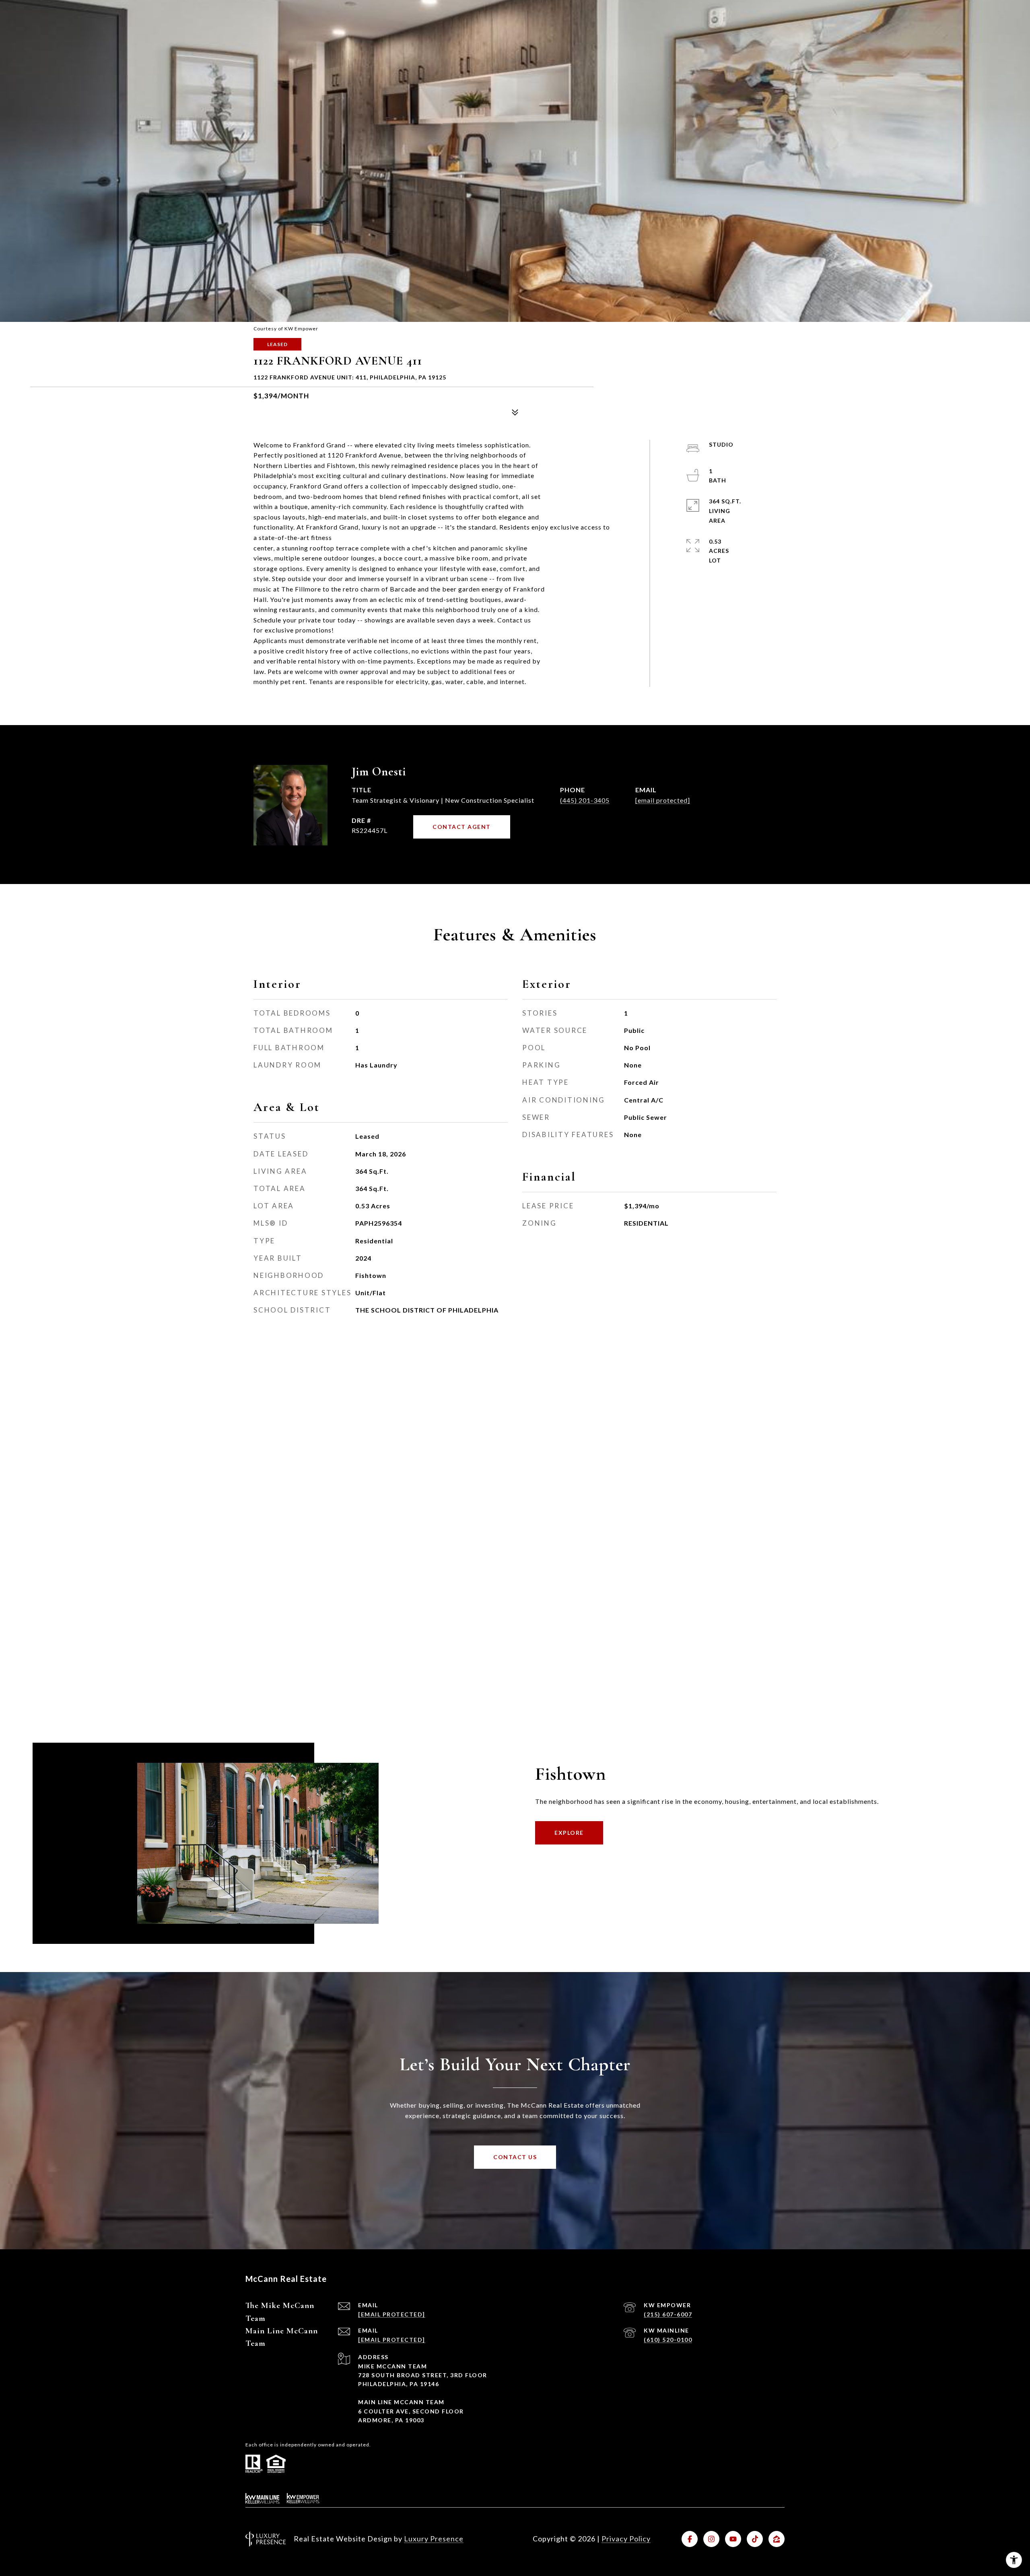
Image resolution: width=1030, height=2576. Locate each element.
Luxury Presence (434, 2539)
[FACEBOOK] (690, 2539)
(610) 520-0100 (668, 2340)
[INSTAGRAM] (711, 2539)
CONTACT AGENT (462, 827)
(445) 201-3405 (585, 800)
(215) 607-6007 (668, 2314)
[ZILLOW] (777, 2539)
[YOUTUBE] (733, 2539)
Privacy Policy (626, 2539)
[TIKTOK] (755, 2539)
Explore (569, 1833)
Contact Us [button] (515, 2157)
